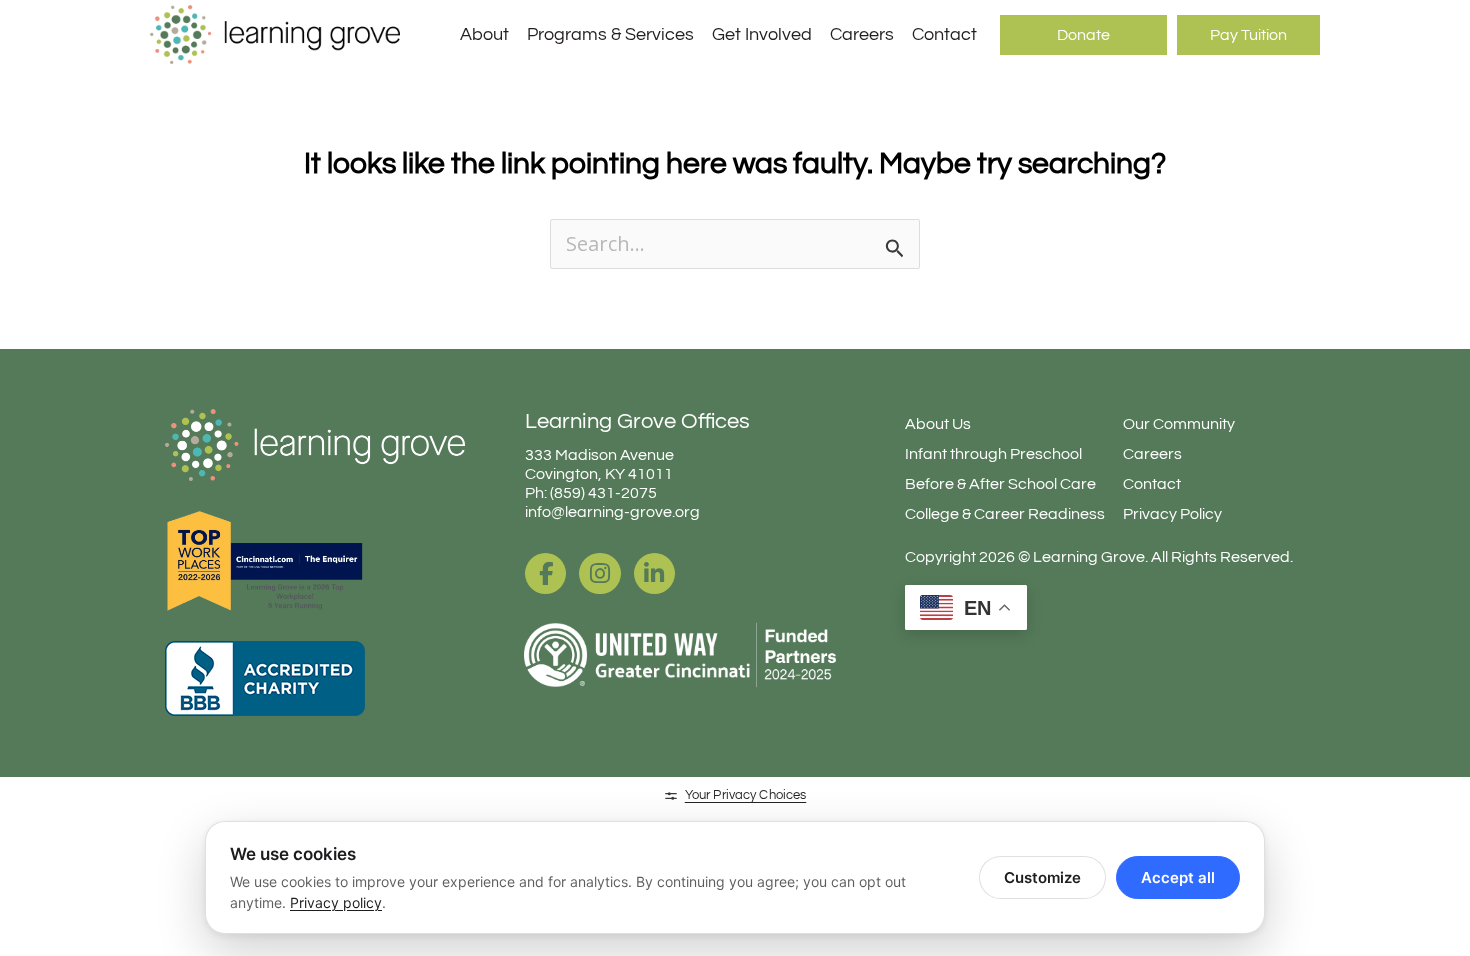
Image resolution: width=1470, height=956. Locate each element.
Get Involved (762, 34)
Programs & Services (610, 34)
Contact (944, 34)
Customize (1042, 877)
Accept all (1178, 877)
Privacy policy (336, 902)
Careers (862, 34)
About (484, 34)
